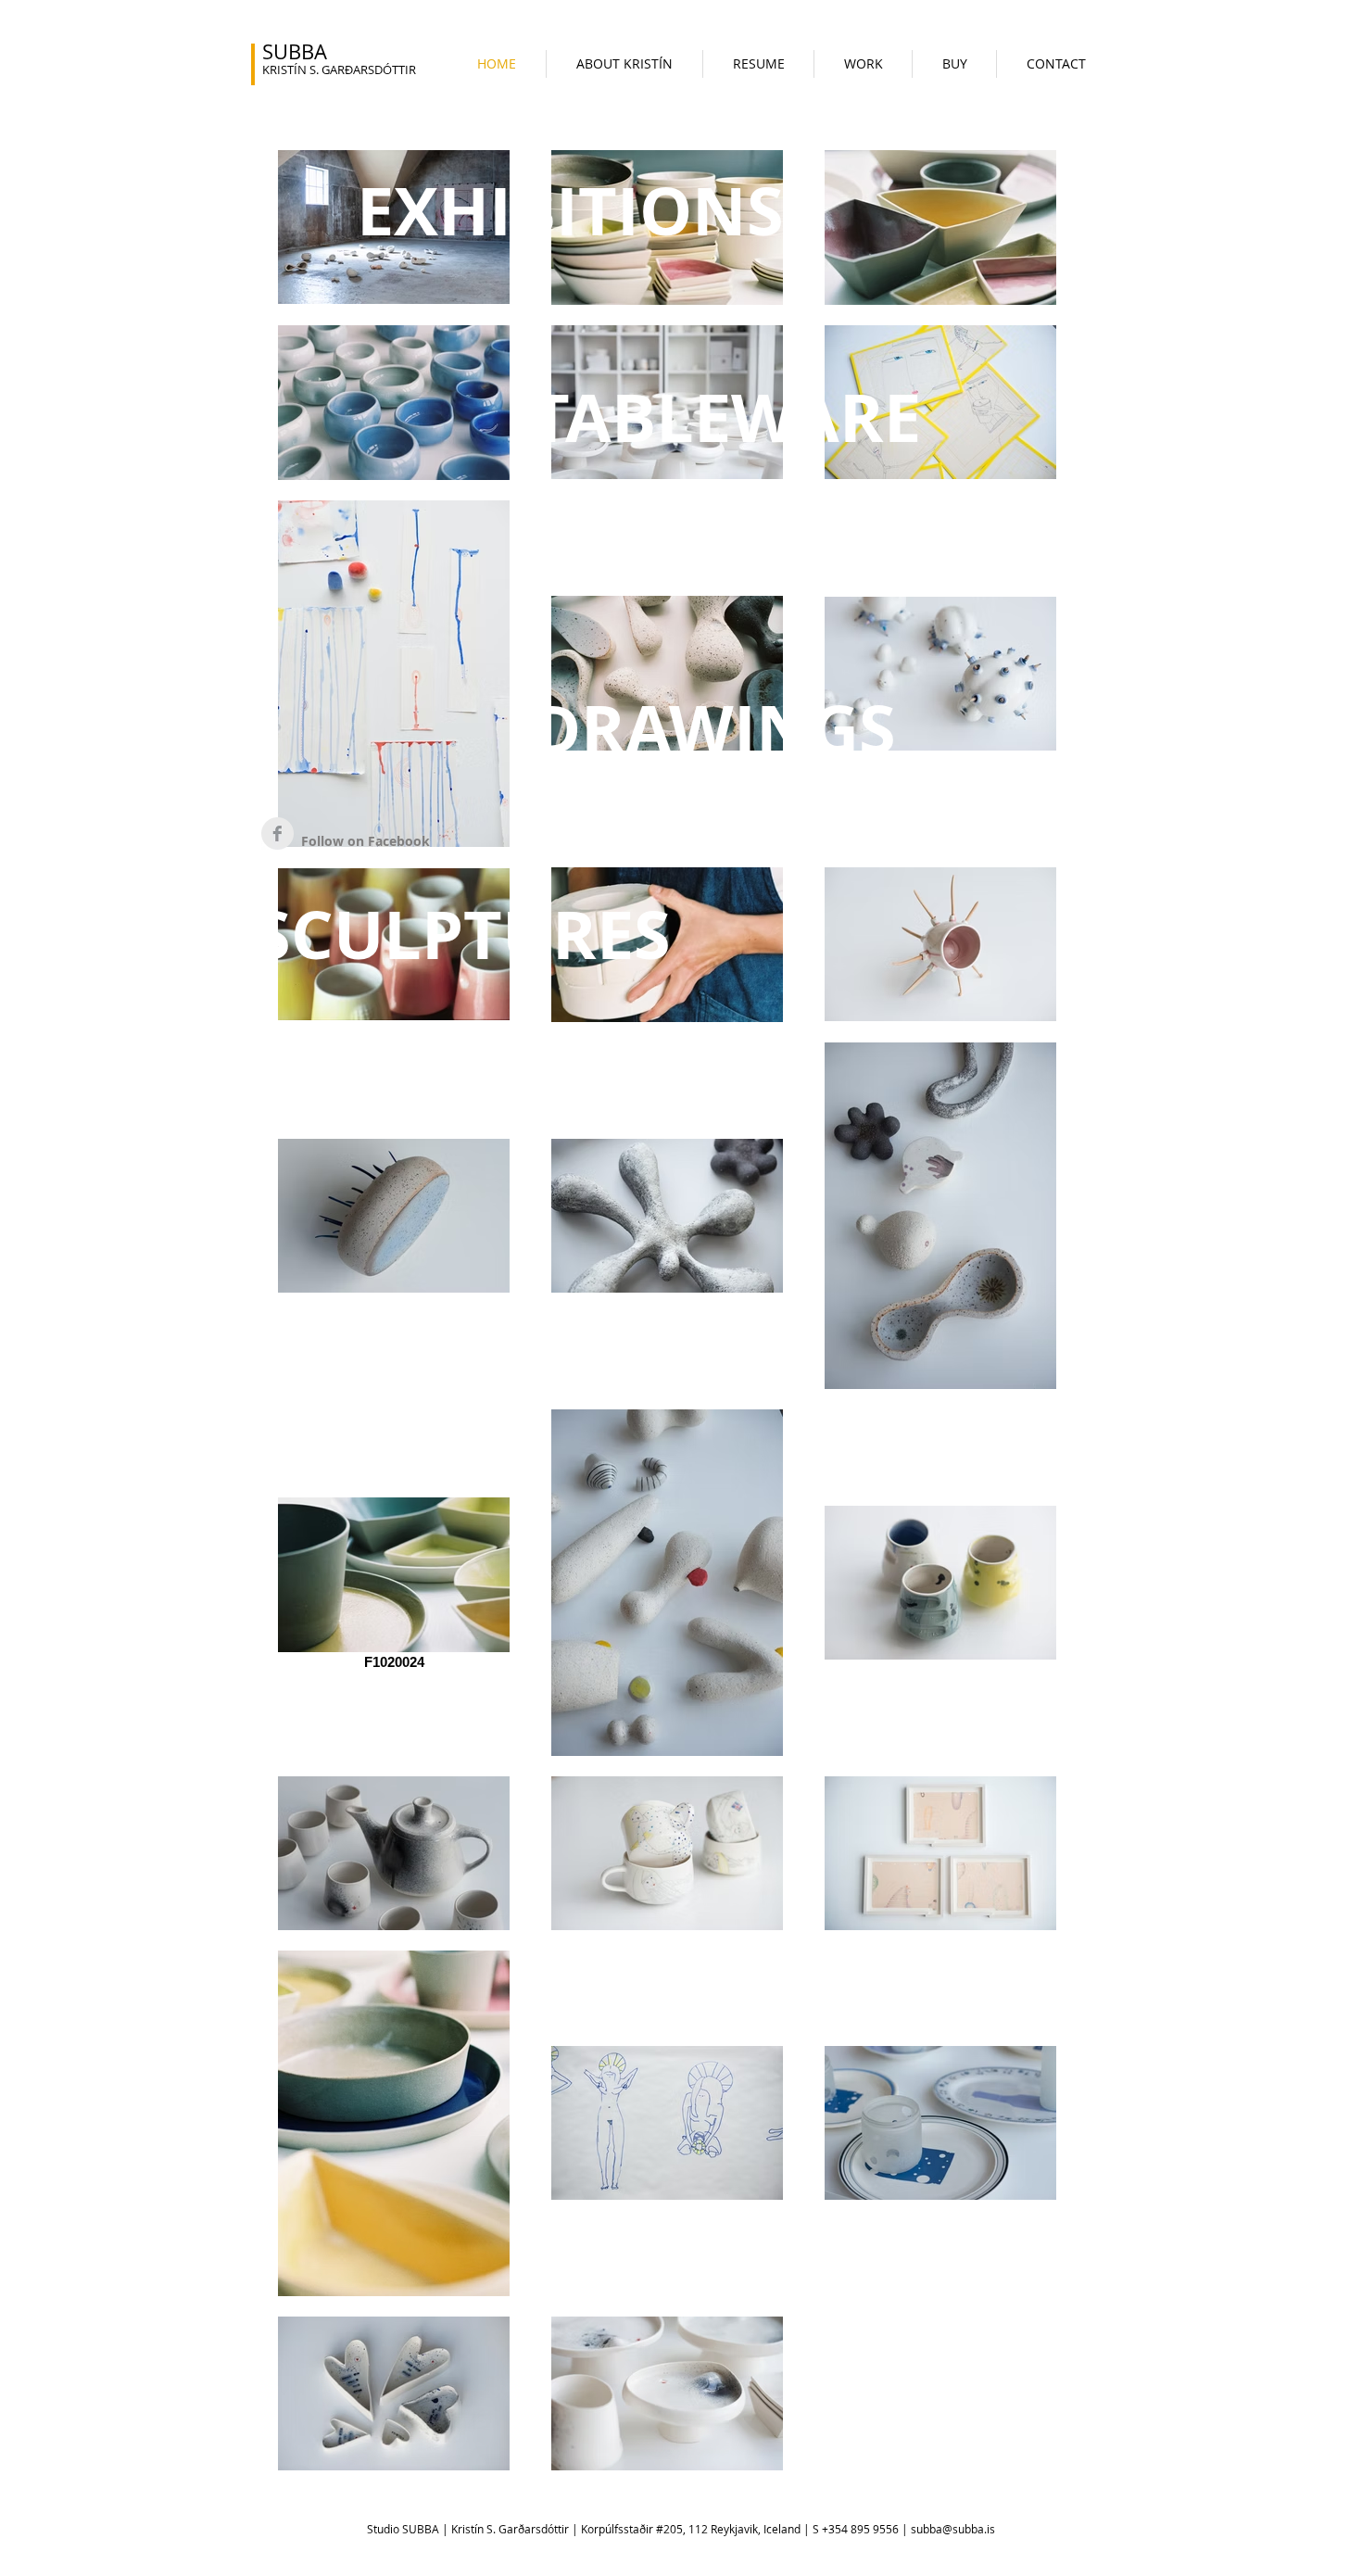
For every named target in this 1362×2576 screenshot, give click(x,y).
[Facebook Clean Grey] (277, 833)
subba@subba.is (953, 2529)
